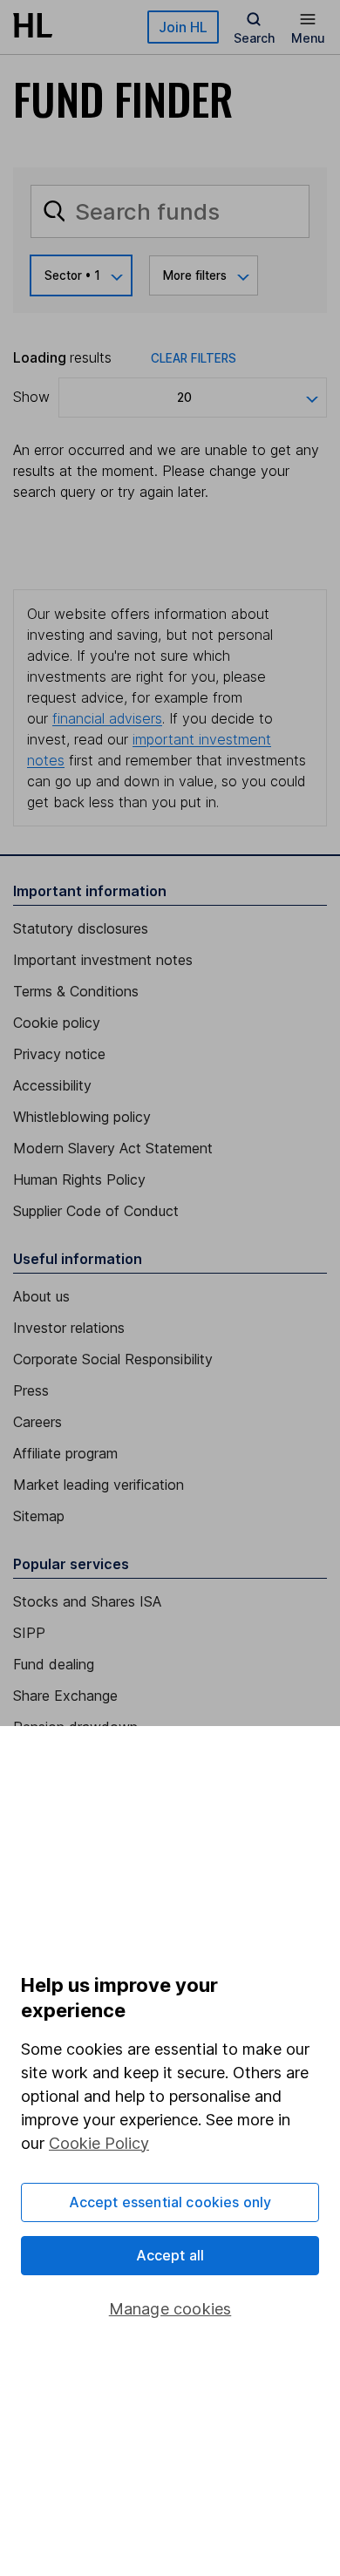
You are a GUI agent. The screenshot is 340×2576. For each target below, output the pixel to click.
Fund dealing (54, 1664)
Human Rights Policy (79, 1179)
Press (31, 1390)
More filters (195, 275)
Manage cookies (170, 2309)
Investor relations (69, 1328)
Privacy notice (59, 1054)
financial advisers (107, 718)
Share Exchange (65, 1696)
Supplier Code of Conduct (96, 1211)
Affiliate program (65, 1453)
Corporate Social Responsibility (113, 1359)
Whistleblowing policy (82, 1117)
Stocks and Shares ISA (87, 1601)
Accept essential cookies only (170, 2202)
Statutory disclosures (81, 928)
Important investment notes (103, 960)
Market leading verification (99, 1485)
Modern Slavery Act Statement (113, 1148)
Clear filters (194, 358)
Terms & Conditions (76, 991)
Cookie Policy (99, 2143)
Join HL (183, 27)
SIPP (29, 1633)
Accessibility (52, 1085)
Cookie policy (57, 1023)
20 (184, 398)
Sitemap (39, 1516)
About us (41, 1296)
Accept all (170, 2255)
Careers (37, 1422)
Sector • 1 (72, 275)
